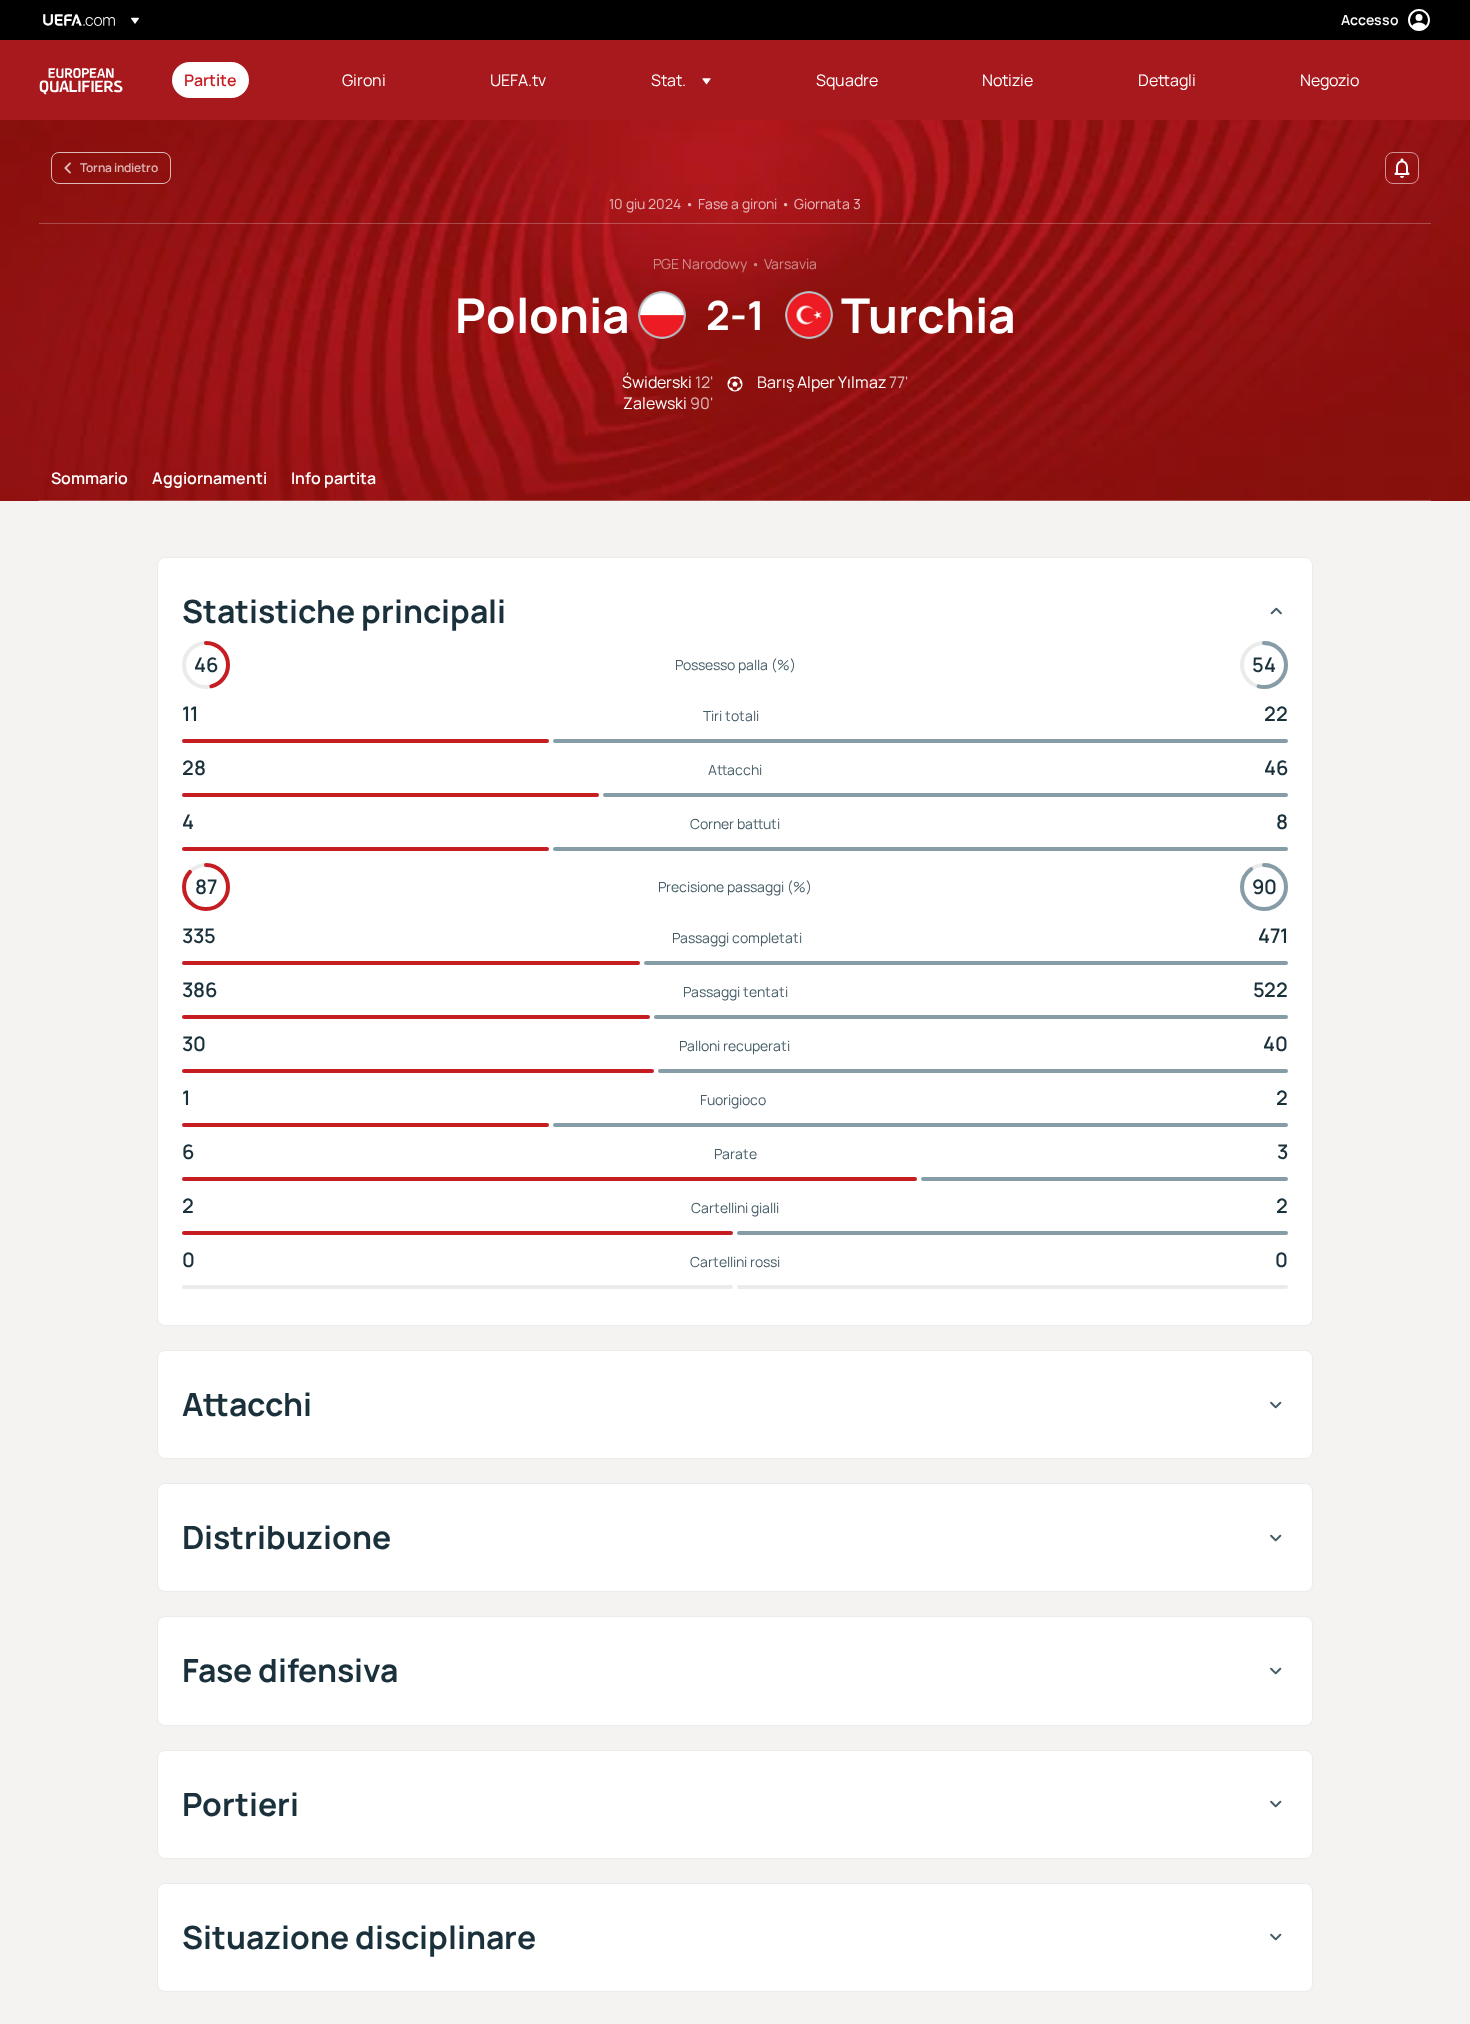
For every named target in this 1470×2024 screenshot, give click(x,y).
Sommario (89, 479)
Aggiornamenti (209, 479)
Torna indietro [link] (119, 167)
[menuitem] (238, 80)
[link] (210, 80)
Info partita (333, 479)
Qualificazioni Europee (81, 80)
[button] (681, 80)
